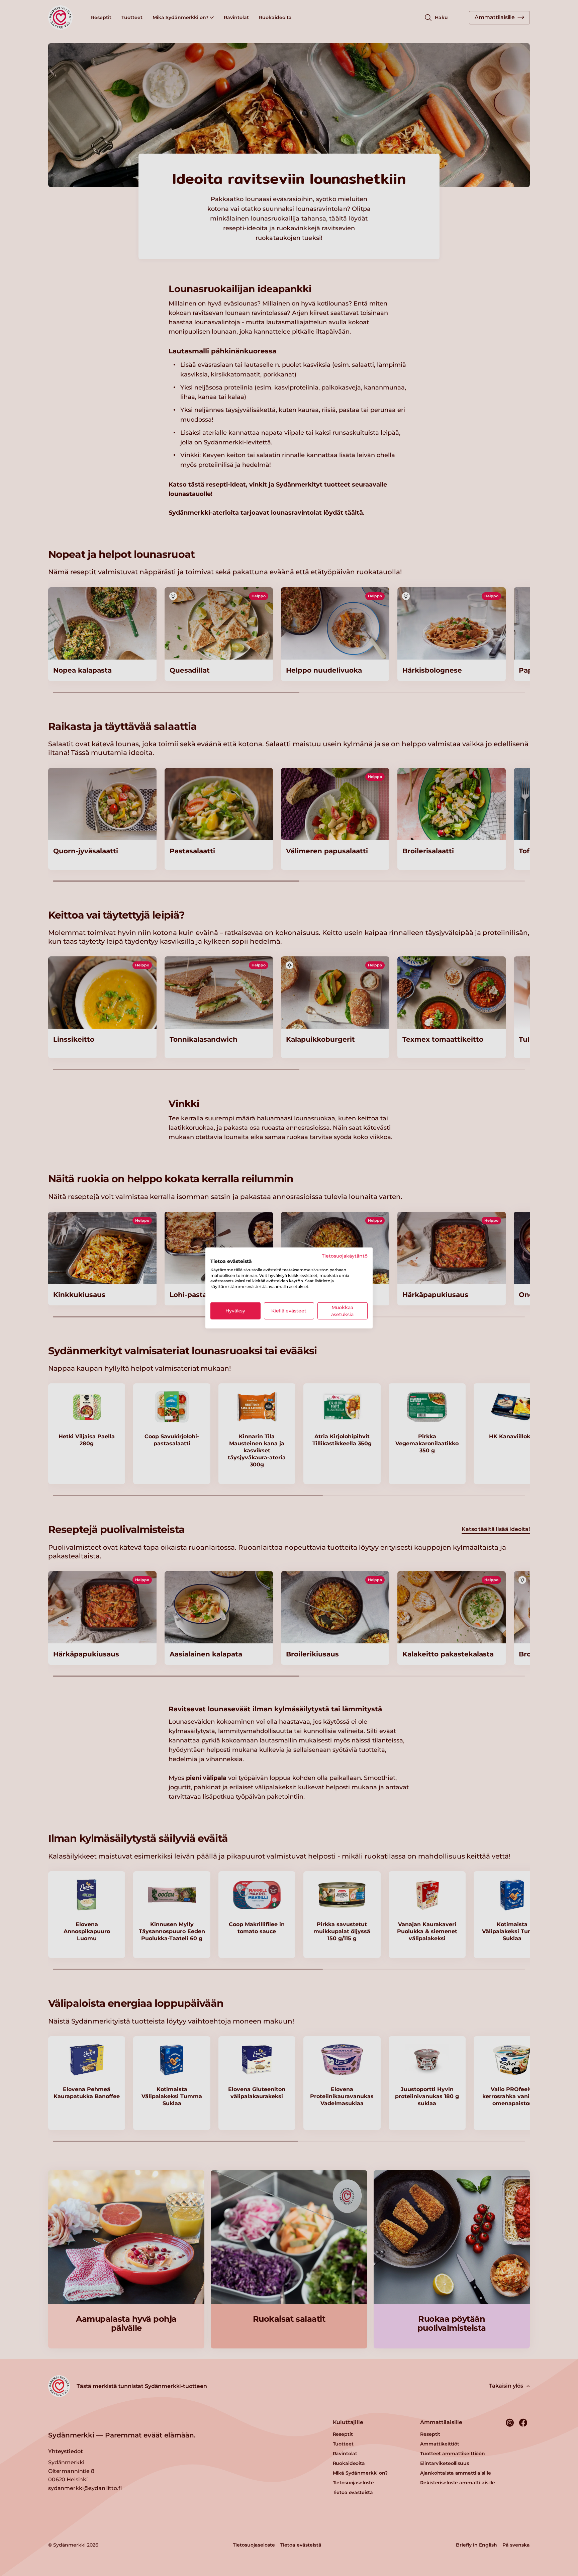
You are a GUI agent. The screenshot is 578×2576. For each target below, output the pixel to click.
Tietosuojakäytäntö (345, 1256)
